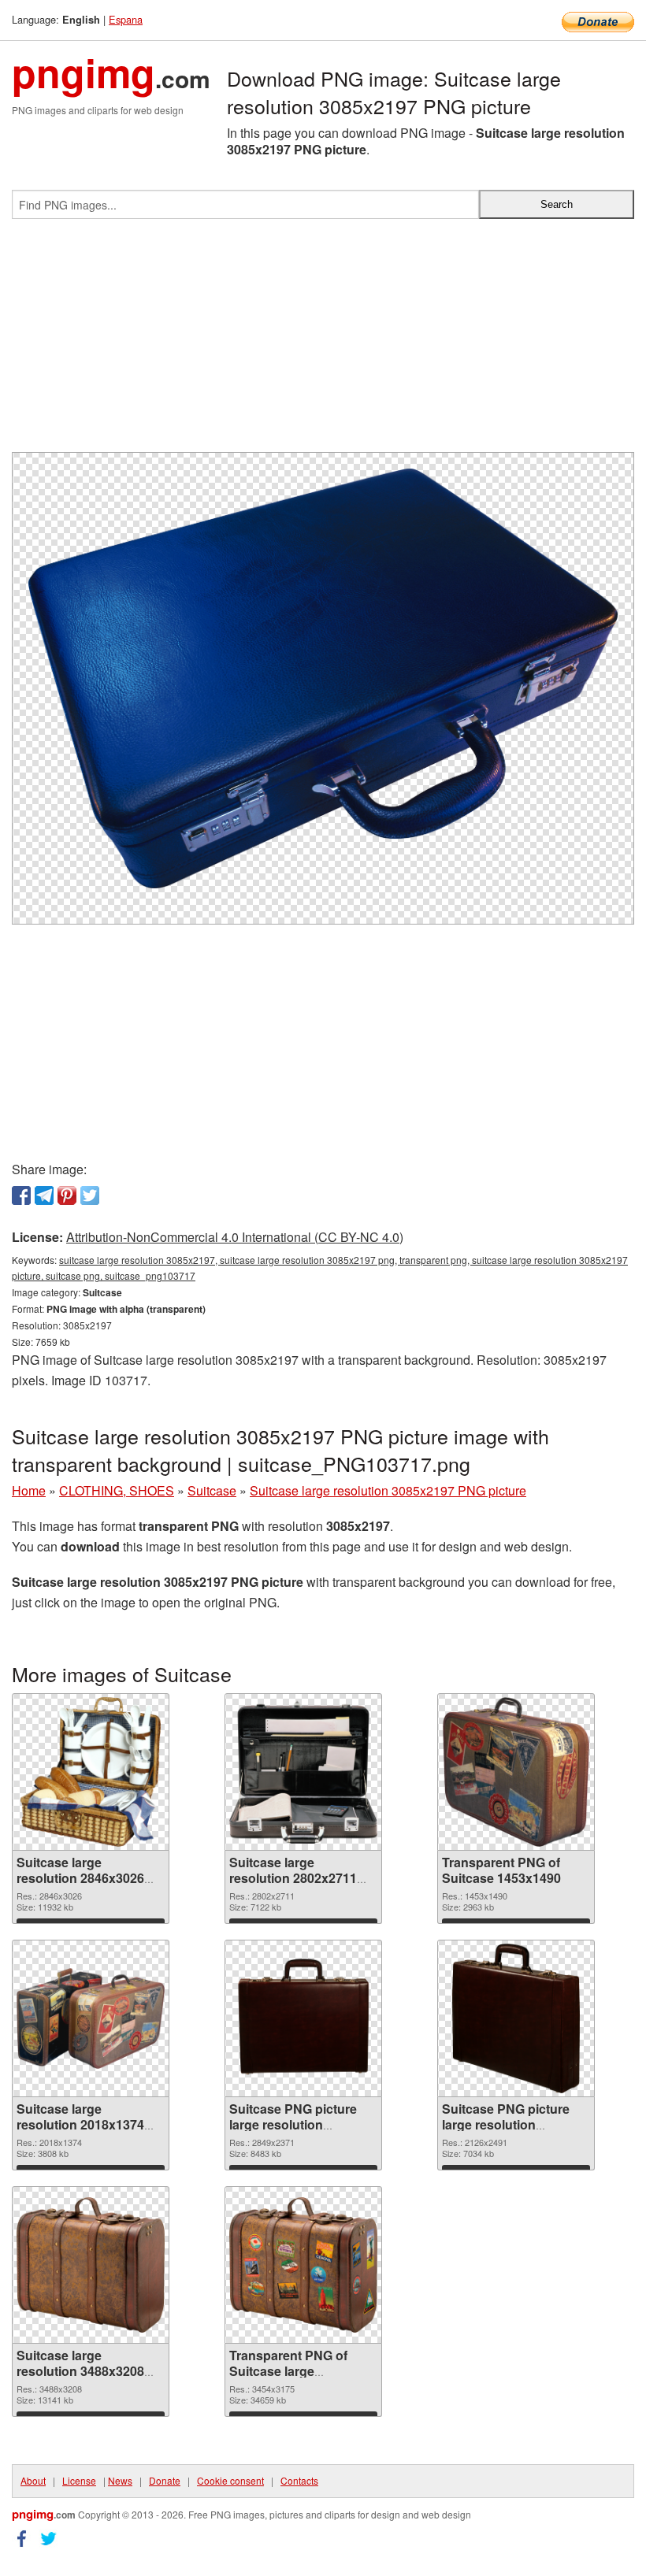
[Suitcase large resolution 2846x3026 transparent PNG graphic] (91, 1772)
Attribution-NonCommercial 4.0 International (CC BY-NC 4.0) (235, 1237)
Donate (165, 2480)
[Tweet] (90, 1195)
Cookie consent (230, 2480)
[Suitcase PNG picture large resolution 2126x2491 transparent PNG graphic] (516, 2018)
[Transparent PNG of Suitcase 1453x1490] (516, 1772)
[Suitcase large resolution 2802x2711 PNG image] (303, 1772)
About (33, 2480)
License (79, 2480)
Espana (126, 19)
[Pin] (67, 1195)
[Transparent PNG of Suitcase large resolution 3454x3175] (303, 2265)
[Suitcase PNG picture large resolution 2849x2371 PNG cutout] (303, 2018)
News (120, 2480)
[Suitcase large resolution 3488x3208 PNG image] (91, 2265)
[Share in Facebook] (21, 1195)
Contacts (299, 2480)
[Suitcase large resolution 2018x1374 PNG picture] (91, 2018)
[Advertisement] (323, 342)
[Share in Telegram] (44, 1195)
